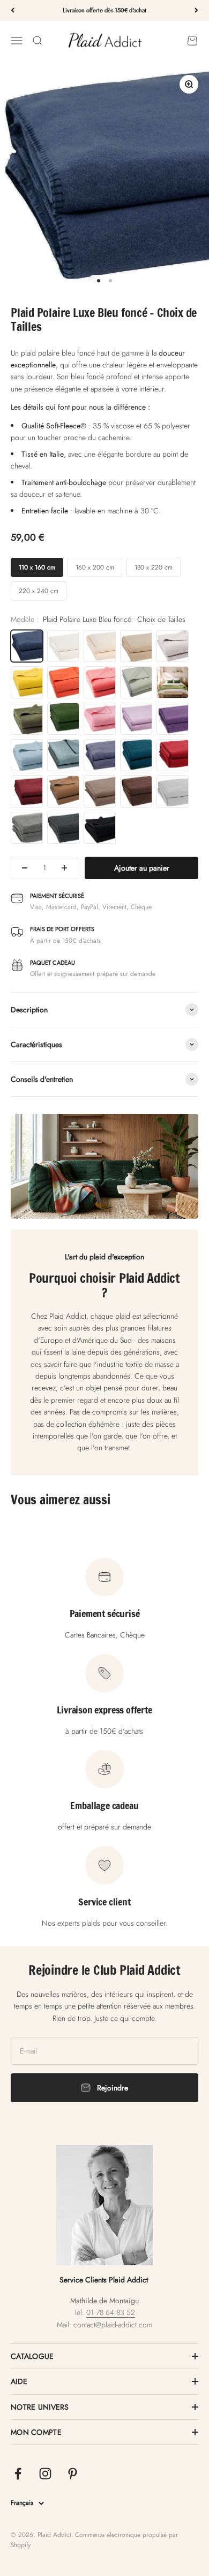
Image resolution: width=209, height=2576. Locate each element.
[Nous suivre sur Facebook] (18, 2474)
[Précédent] (13, 10)
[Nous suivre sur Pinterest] (73, 2474)
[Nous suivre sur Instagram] (45, 2474)
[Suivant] (196, 10)
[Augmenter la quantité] (64, 868)
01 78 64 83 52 (111, 2312)
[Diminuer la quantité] (25, 868)
